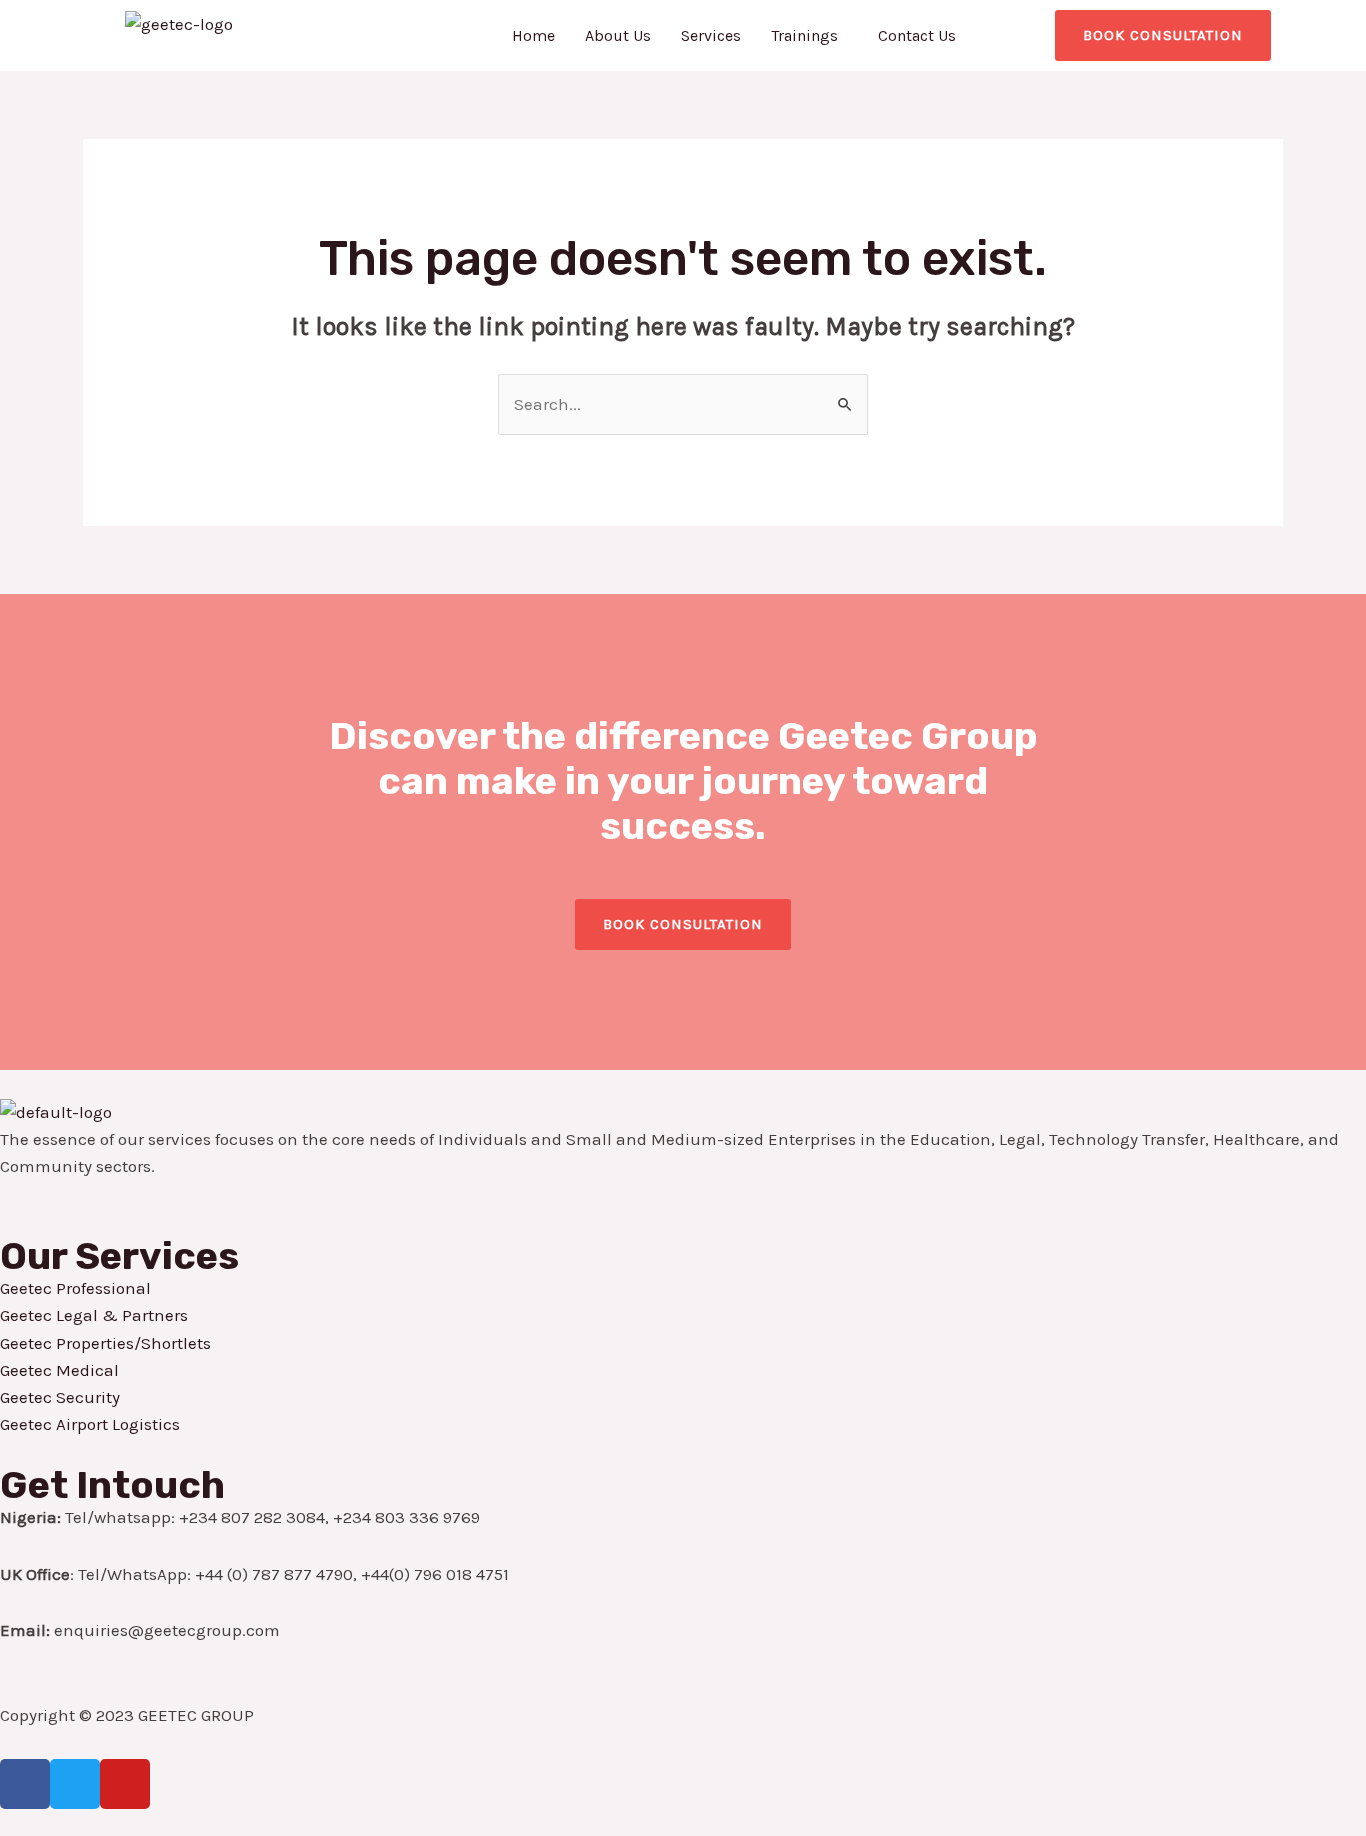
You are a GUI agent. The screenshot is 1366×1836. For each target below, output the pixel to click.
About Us (618, 35)
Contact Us (917, 35)
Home (533, 35)
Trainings (804, 35)
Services (711, 35)
